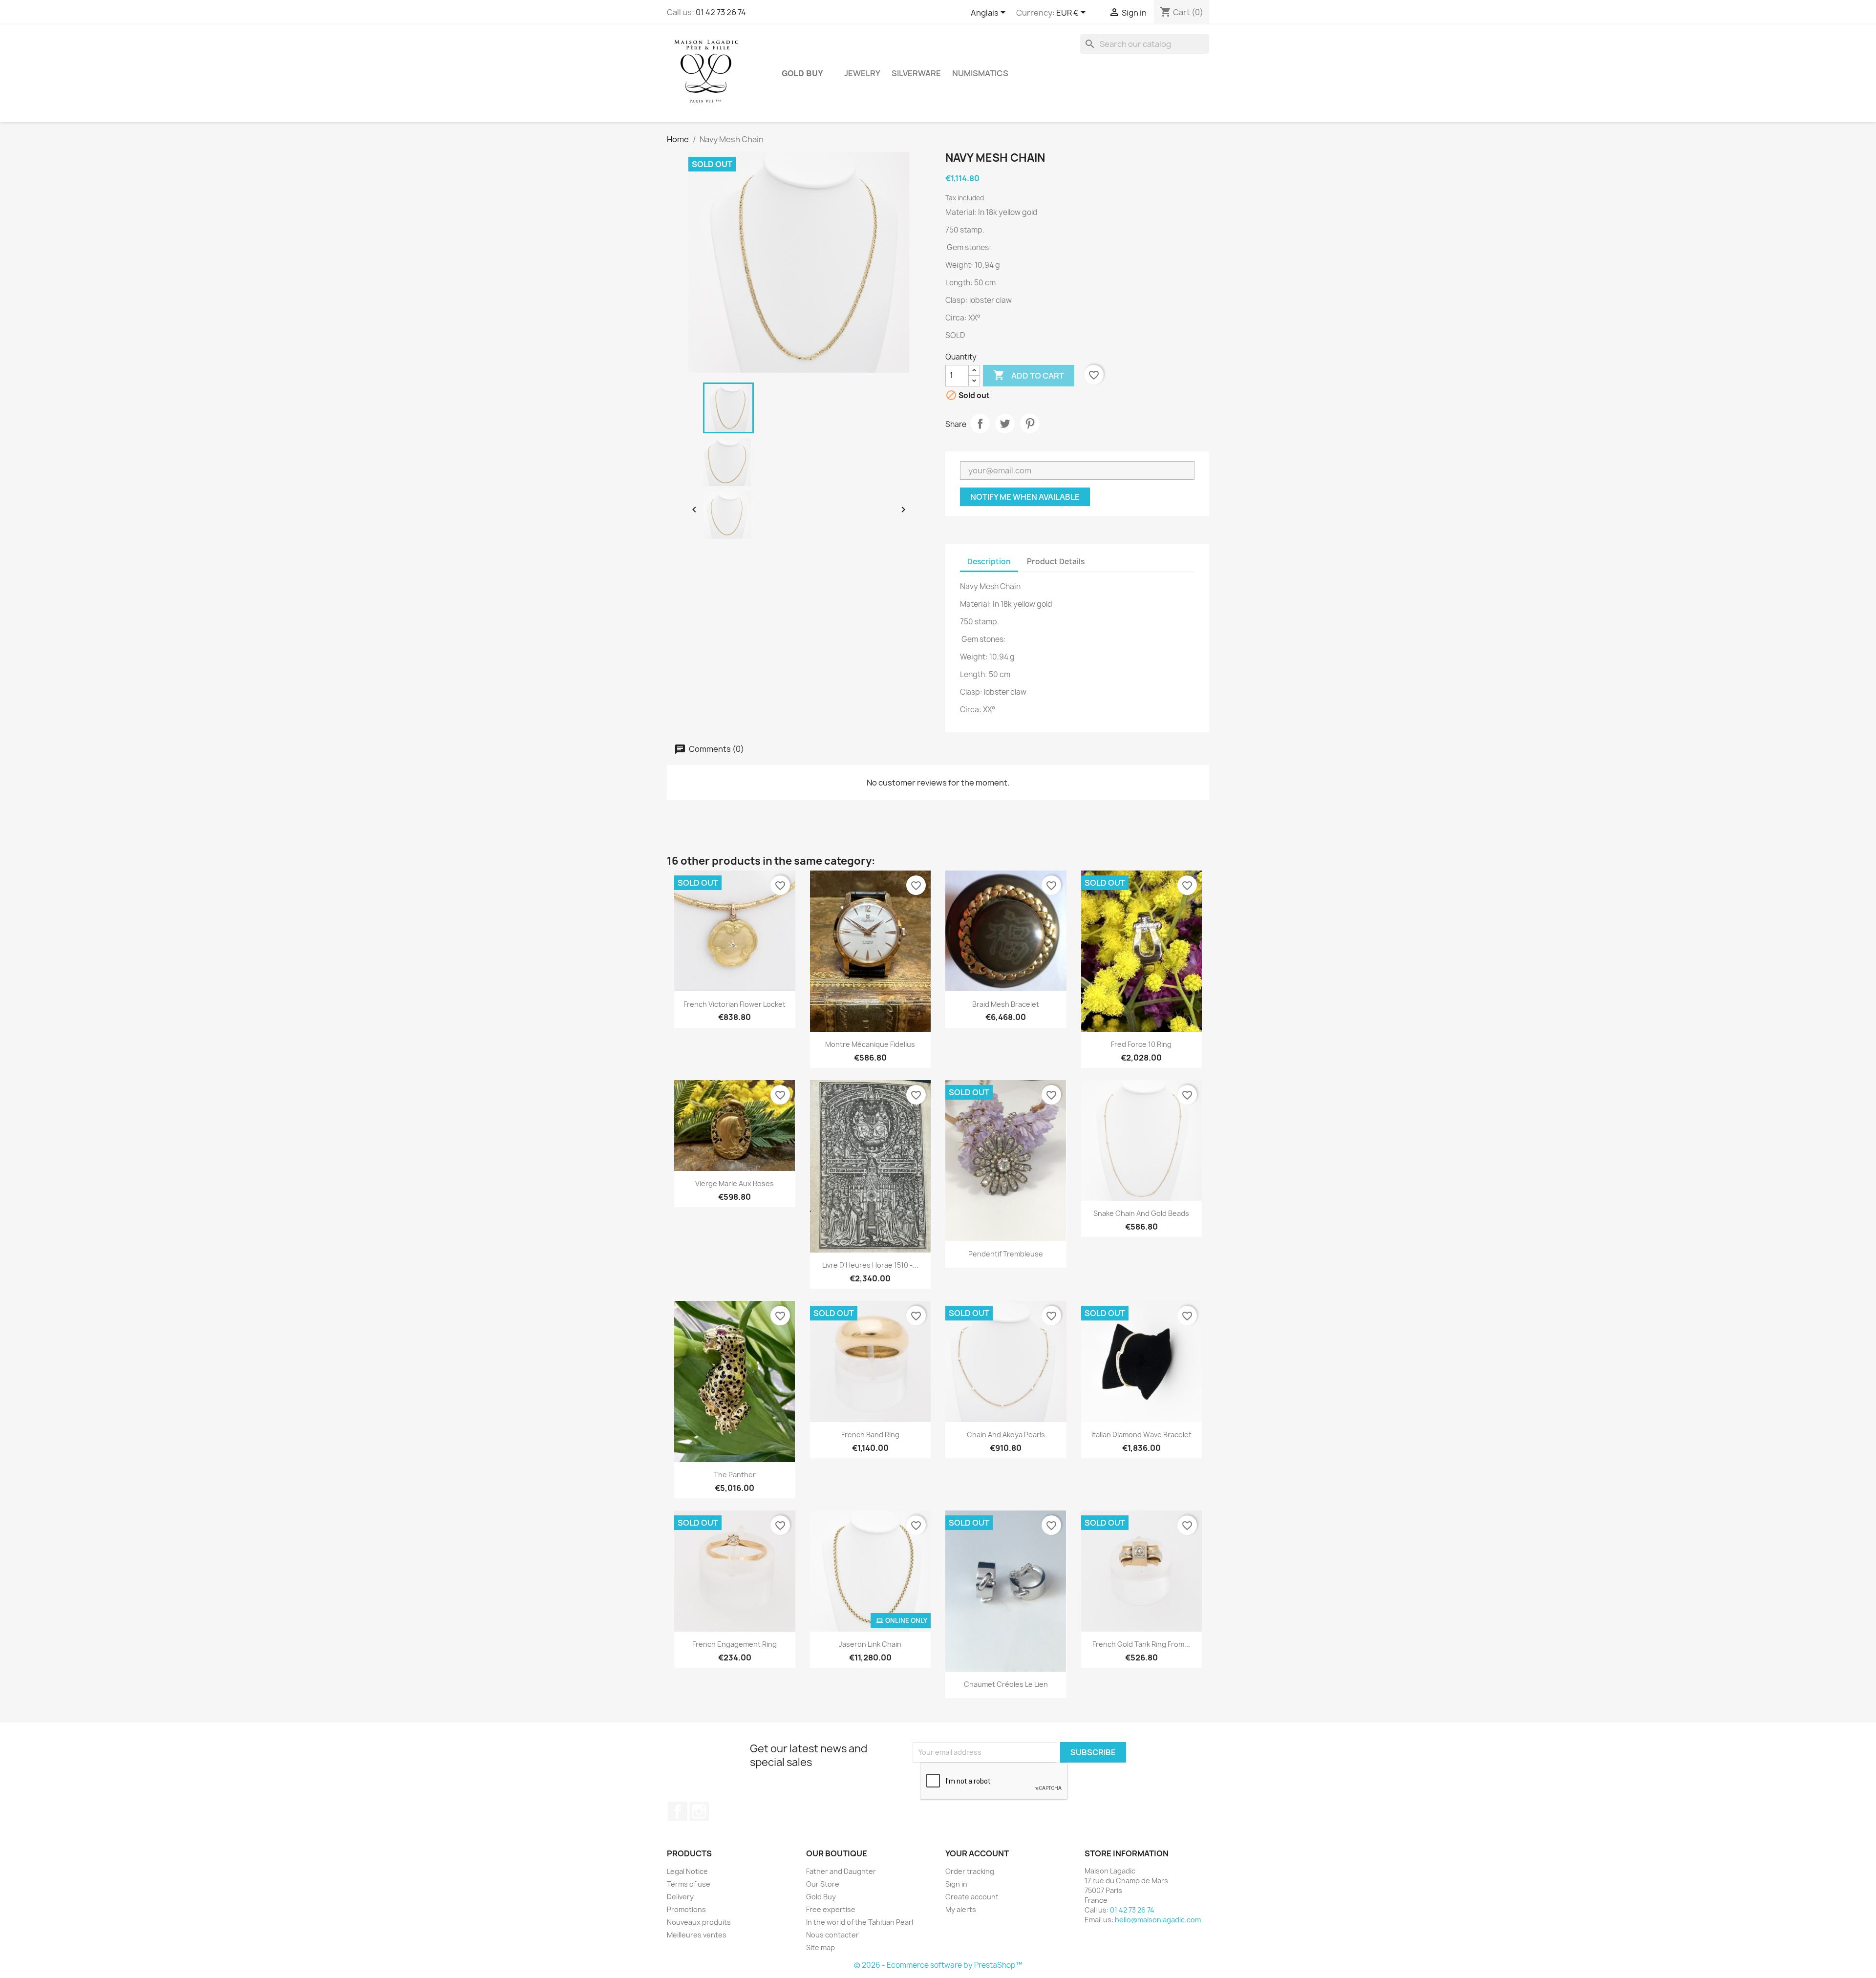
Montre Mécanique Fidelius (870, 1044)
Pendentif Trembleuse (1006, 1254)
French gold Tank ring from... (1141, 1644)
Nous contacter (832, 1935)
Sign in (956, 1884)
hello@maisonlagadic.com (1158, 1920)
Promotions (686, 1909)
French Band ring (870, 1435)
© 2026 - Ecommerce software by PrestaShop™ (938, 1965)
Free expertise (831, 1909)
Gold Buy (802, 73)
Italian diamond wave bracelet (1141, 1435)
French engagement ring (735, 1644)
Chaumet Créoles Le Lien (1006, 1684)
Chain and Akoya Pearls (1006, 1435)
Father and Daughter (841, 1871)
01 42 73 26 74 (721, 12)
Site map (821, 1947)
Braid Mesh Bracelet (1006, 1004)
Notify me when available (1025, 497)
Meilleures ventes (697, 1935)
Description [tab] (989, 562)
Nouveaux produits (699, 1922)
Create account (972, 1897)
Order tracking (970, 1871)
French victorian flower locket (735, 1004)
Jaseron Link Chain (870, 1644)
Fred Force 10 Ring (1141, 1044)
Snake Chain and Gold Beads (1141, 1213)
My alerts (961, 1909)
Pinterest (1030, 424)
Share (980, 424)
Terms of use (689, 1884)
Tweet (1005, 424)
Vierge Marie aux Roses (735, 1183)
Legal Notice (687, 1871)
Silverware (916, 73)
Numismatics (980, 73)
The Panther (735, 1475)
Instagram (699, 1811)
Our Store (823, 1884)
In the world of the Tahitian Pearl (860, 1922)
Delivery (680, 1897)
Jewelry (862, 73)
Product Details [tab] (1056, 562)
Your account (977, 1853)
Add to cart (1029, 375)
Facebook (678, 1811)
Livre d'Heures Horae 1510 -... (870, 1265)
